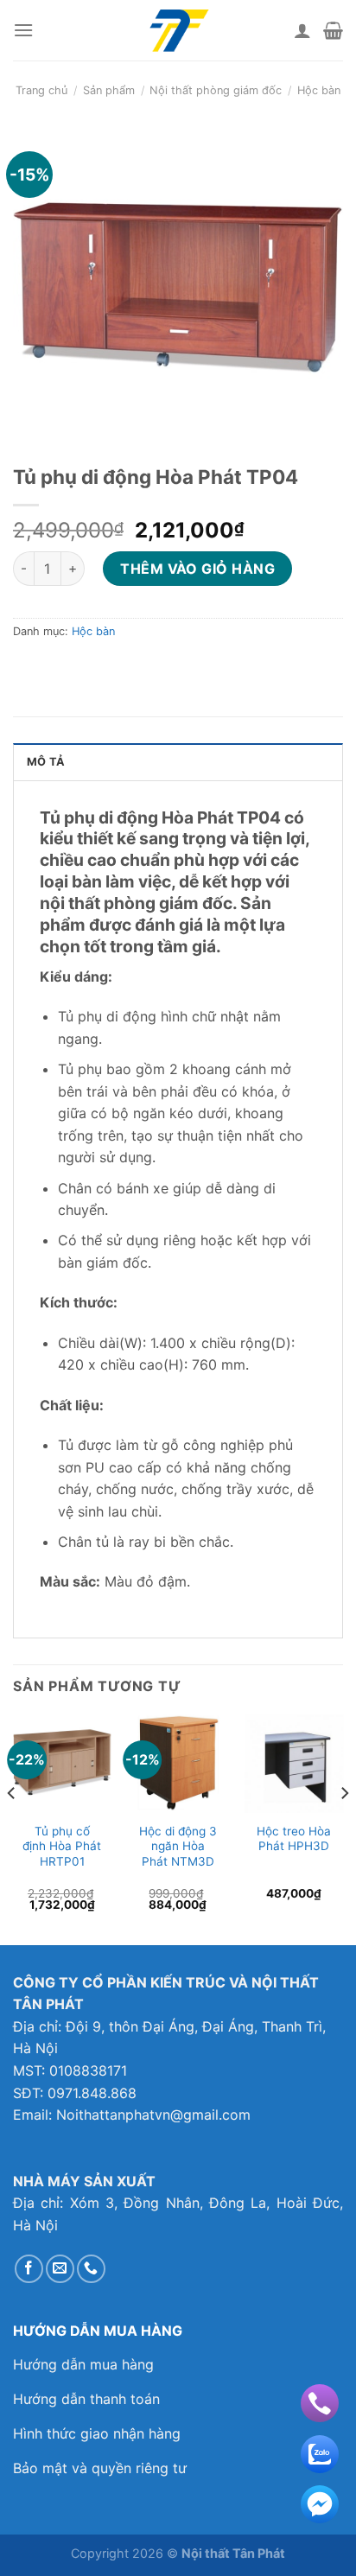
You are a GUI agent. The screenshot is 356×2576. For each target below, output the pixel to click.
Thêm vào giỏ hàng (197, 569)
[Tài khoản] (302, 30)
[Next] (344, 1828)
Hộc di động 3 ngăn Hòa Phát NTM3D (178, 1846)
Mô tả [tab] (46, 762)
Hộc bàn (319, 90)
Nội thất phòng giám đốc (216, 90)
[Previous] (12, 1828)
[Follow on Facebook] (29, 2269)
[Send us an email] (60, 2269)
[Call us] (91, 2269)
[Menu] (23, 30)
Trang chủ (41, 90)
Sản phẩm (109, 90)
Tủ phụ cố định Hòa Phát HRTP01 (62, 1846)
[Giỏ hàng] (333, 30)
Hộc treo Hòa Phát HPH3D (294, 1839)
